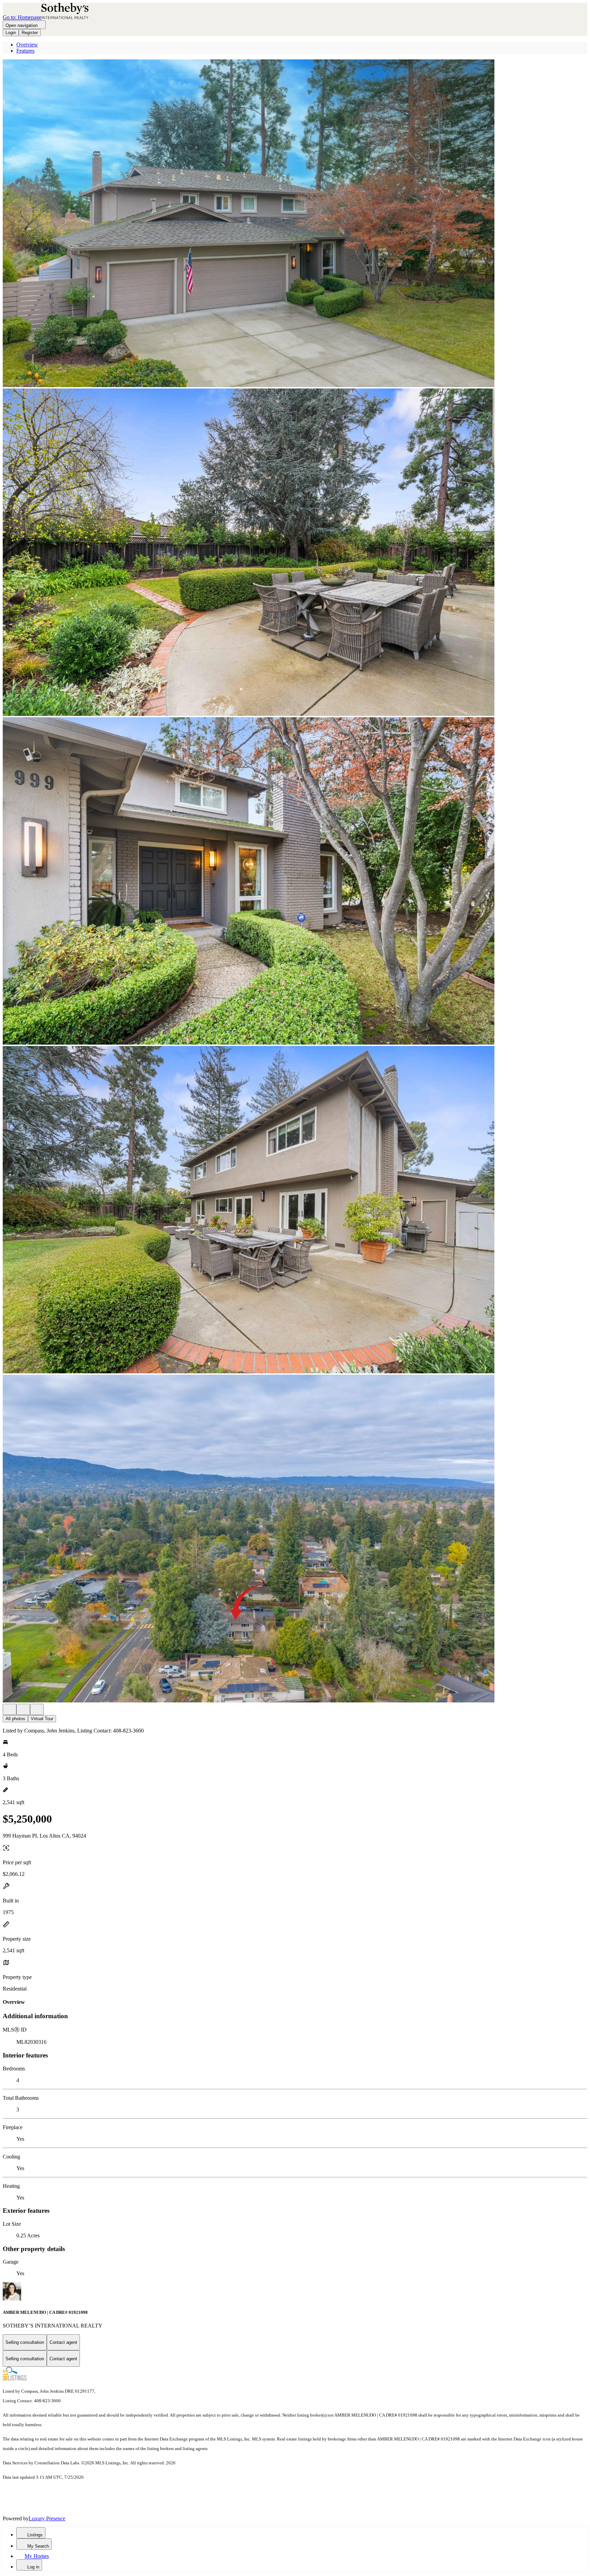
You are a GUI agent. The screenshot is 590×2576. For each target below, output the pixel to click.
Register (30, 33)
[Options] (10, 1709)
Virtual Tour (42, 1719)
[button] (295, 224)
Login (11, 33)
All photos (15, 1719)
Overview (27, 45)
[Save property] (23, 1709)
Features (25, 51)
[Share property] (37, 1709)
